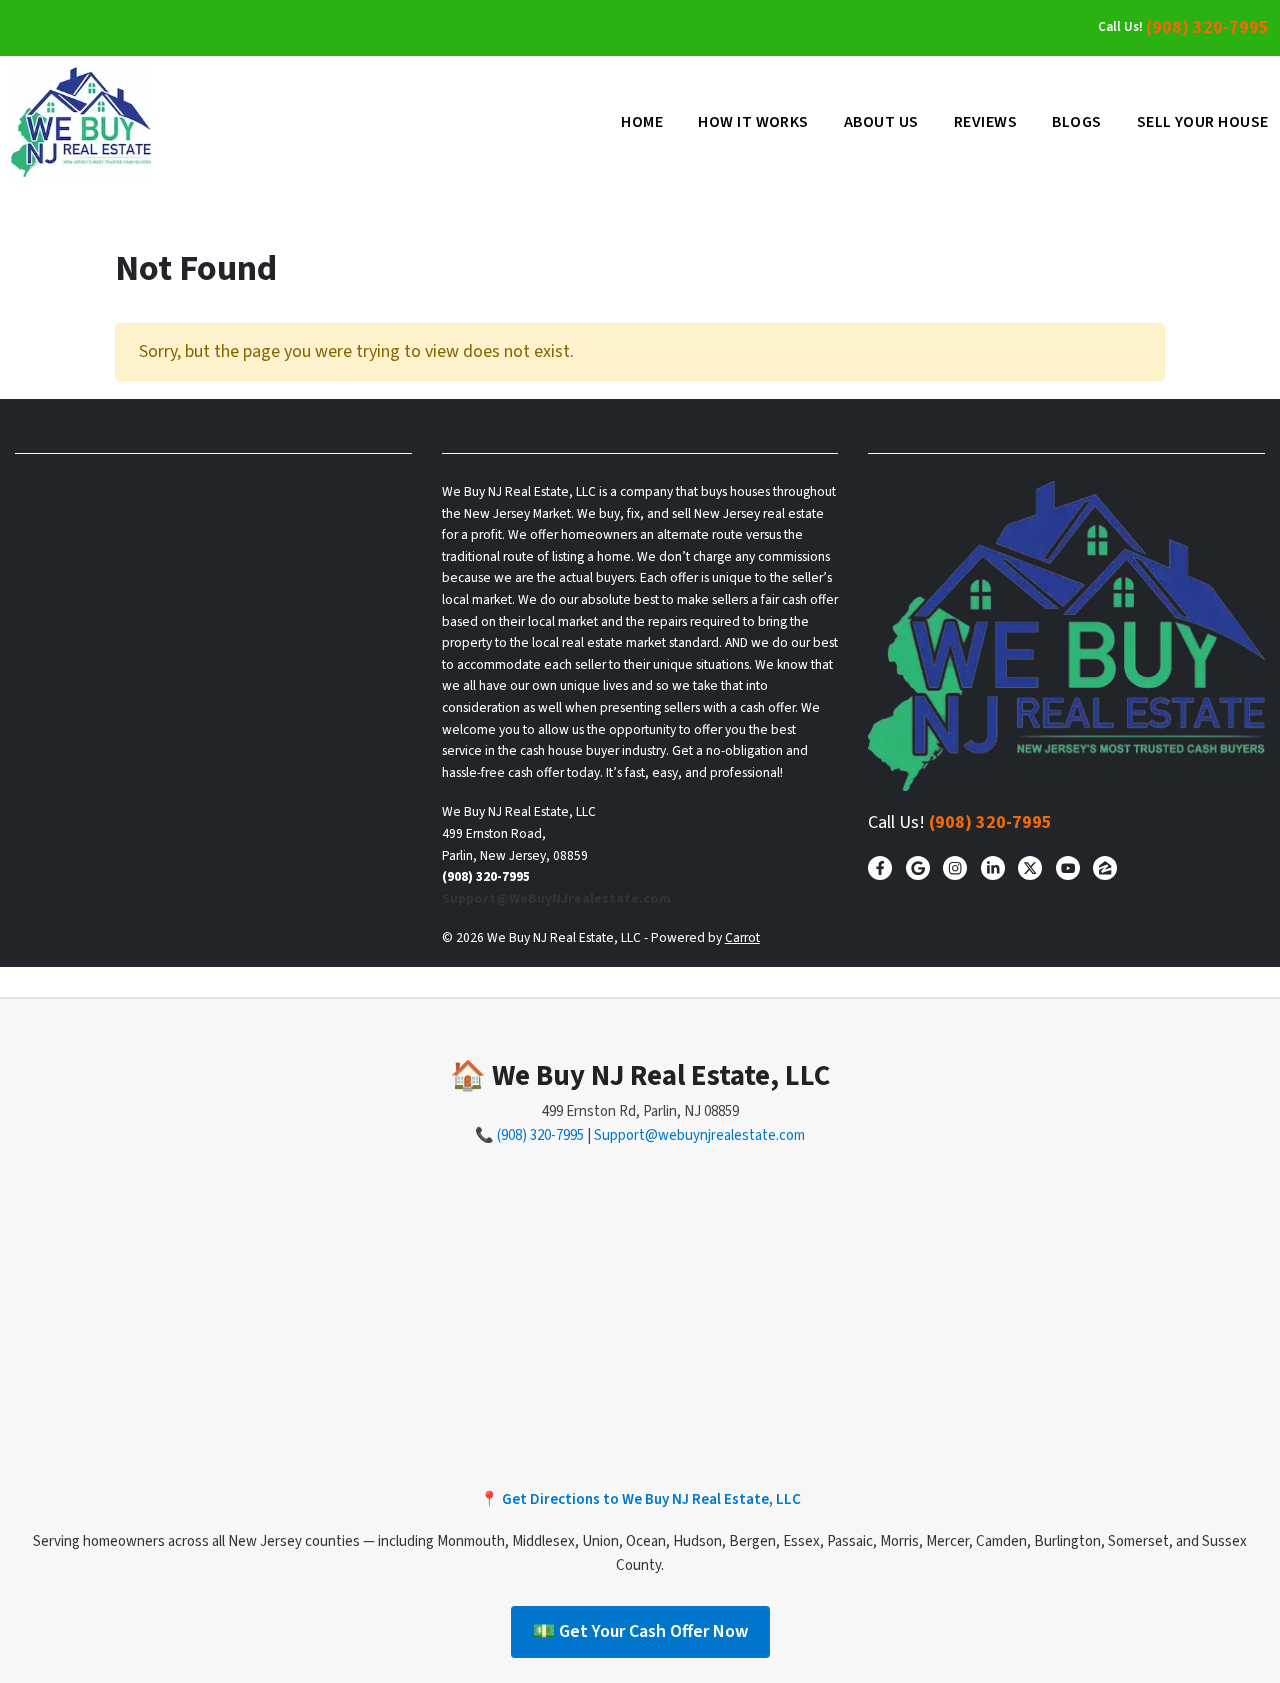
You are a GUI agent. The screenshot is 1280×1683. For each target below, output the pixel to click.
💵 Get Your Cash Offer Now (640, 1631)
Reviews (985, 122)
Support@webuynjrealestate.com (699, 1135)
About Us (881, 122)
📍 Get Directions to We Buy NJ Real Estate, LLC (640, 1499)
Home (642, 122)
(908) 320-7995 (1207, 27)
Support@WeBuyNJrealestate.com (556, 898)
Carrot (742, 937)
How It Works (753, 122)
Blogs (1076, 122)
